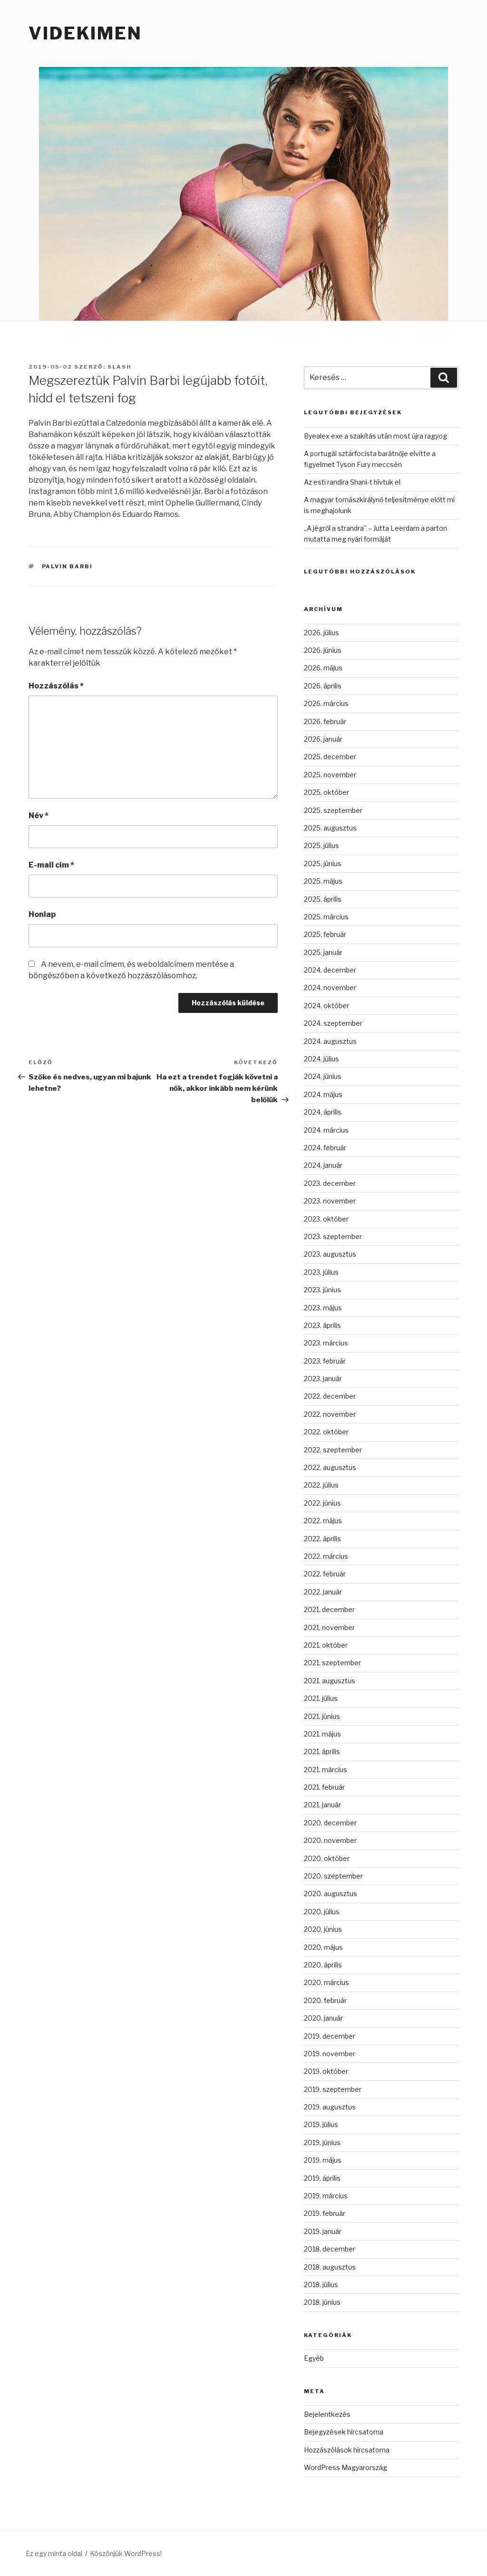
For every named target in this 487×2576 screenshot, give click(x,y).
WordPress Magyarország (346, 2467)
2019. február (325, 2213)
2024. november (330, 987)
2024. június (323, 1076)
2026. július (321, 633)
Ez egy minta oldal (54, 2553)
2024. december (330, 970)
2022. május (323, 1521)
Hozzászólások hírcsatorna (347, 2450)
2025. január (323, 952)
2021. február (324, 1787)
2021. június (322, 1716)
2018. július (321, 2285)
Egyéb (314, 2358)
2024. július (321, 1059)
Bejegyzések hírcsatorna (344, 2432)
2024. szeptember (333, 1023)
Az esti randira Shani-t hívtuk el (352, 482)
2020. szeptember (333, 1876)
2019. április (322, 2178)
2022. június (322, 1503)
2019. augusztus (330, 2107)
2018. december (330, 2249)
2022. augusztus (330, 1467)
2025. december (330, 757)
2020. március (326, 1982)
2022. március (326, 1556)
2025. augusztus (330, 828)
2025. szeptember (333, 810)
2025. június (323, 863)
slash (120, 367)
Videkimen (85, 33)
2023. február (325, 1361)
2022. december (330, 1396)
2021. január (322, 1805)
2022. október (326, 1432)
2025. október (326, 792)
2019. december (330, 2036)
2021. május (322, 1734)
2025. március (326, 917)
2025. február (325, 934)
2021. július (321, 1698)
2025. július (321, 845)
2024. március (326, 1130)
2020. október (327, 1858)
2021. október (326, 1645)
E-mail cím (51, 865)
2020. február (325, 2000)
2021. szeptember (332, 1663)
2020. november (330, 1840)
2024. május (323, 1094)
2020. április (323, 1965)
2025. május (323, 881)
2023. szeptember (333, 1236)
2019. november (330, 2054)
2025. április (323, 899)
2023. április (322, 1325)
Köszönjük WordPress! (126, 2553)
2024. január (323, 1165)
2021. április (322, 1751)
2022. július (321, 1485)
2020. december (330, 1823)
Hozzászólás (56, 686)
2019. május (323, 2160)
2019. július (321, 2124)
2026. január (323, 739)
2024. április (323, 1112)
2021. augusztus (330, 1681)
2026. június (323, 650)
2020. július (322, 1912)
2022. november (330, 1414)
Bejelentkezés (327, 2414)
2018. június (322, 2302)
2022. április (322, 1539)
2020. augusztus (331, 1894)
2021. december (329, 1609)
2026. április (323, 686)
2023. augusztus (330, 1254)
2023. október (326, 1219)
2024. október (326, 1006)
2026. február (325, 721)
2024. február (325, 1148)
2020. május (323, 1947)
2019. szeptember (333, 2089)
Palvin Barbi (68, 566)
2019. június (322, 2142)
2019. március (326, 2196)
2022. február (325, 1574)
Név (39, 816)
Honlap (42, 914)
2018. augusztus (330, 2267)
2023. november (330, 1201)
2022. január (323, 1592)
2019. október (326, 2071)
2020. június (323, 1929)
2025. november (330, 775)
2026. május (323, 668)
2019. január (323, 2231)
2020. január (323, 2018)
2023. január (323, 1379)
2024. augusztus (330, 1041)
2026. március (326, 703)
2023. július (321, 1272)
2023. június (322, 1290)
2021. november (329, 1627)
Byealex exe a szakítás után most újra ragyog (375, 436)
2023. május (323, 1308)
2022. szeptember (333, 1450)
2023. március (326, 1343)
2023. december (330, 1183)
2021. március (326, 1770)
